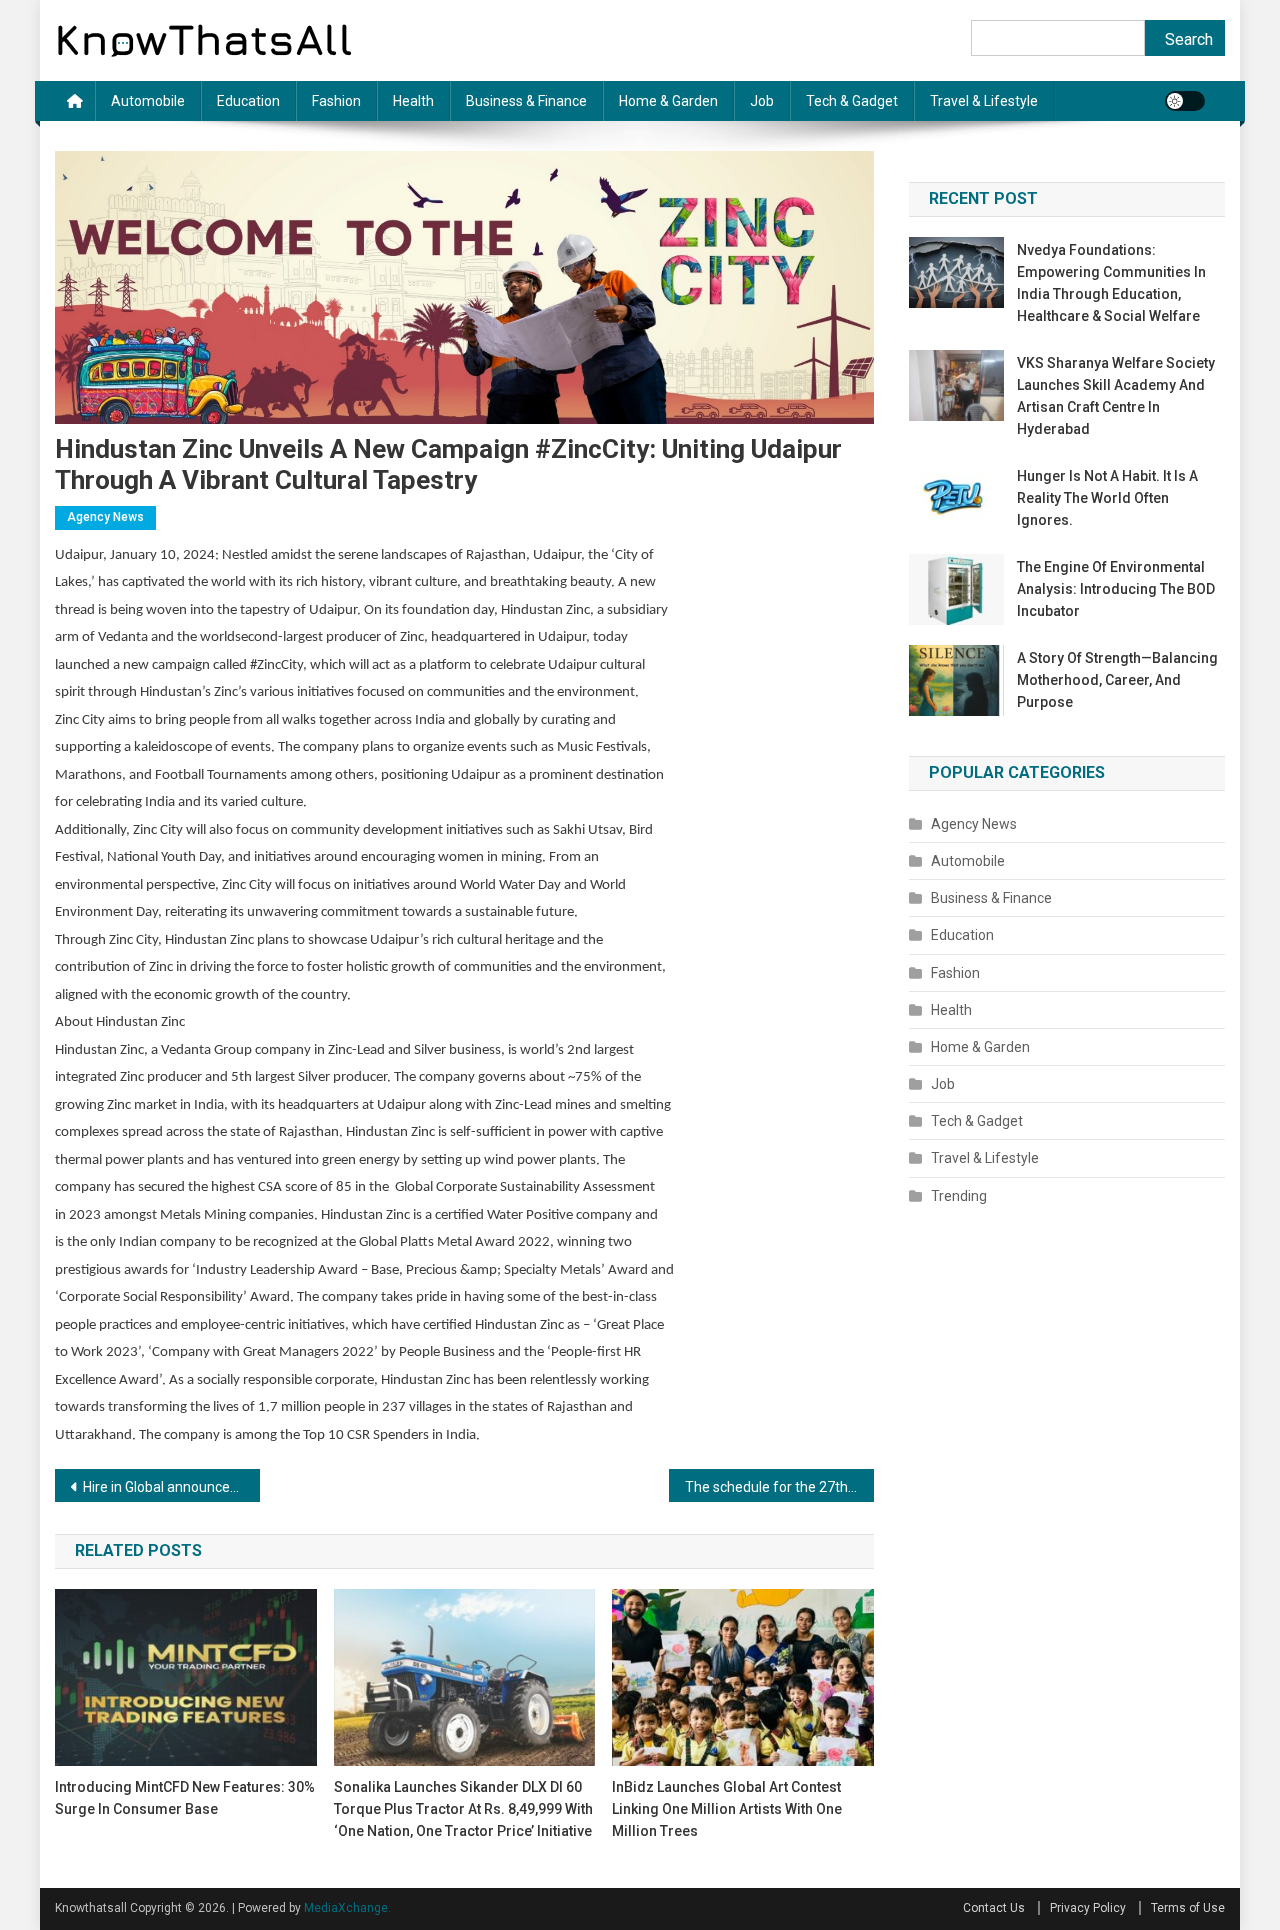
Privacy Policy (1088, 1908)
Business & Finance (526, 101)
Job (762, 101)
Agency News (105, 517)
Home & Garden (668, 101)
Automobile (148, 101)
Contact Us (994, 1908)
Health (413, 101)
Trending (959, 1196)
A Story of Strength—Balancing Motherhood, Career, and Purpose (1117, 680)
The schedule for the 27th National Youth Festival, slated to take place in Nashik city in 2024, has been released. (779, 1487)
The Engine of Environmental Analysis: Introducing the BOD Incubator (1116, 589)
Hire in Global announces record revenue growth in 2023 (171, 1487)
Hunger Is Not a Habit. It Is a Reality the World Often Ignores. (1107, 498)
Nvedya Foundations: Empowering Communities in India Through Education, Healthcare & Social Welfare (1111, 283)
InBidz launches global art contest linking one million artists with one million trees (727, 1809)
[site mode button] (1185, 101)
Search (1189, 39)
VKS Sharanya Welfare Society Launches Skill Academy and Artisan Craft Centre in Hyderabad (1116, 396)
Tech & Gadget (852, 101)
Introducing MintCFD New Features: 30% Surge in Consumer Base (185, 1798)
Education (248, 101)
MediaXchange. (347, 1908)
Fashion (336, 101)
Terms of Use (1188, 1908)
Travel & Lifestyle (984, 101)
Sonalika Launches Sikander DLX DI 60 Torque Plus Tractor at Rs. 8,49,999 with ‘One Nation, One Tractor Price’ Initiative (463, 1809)
